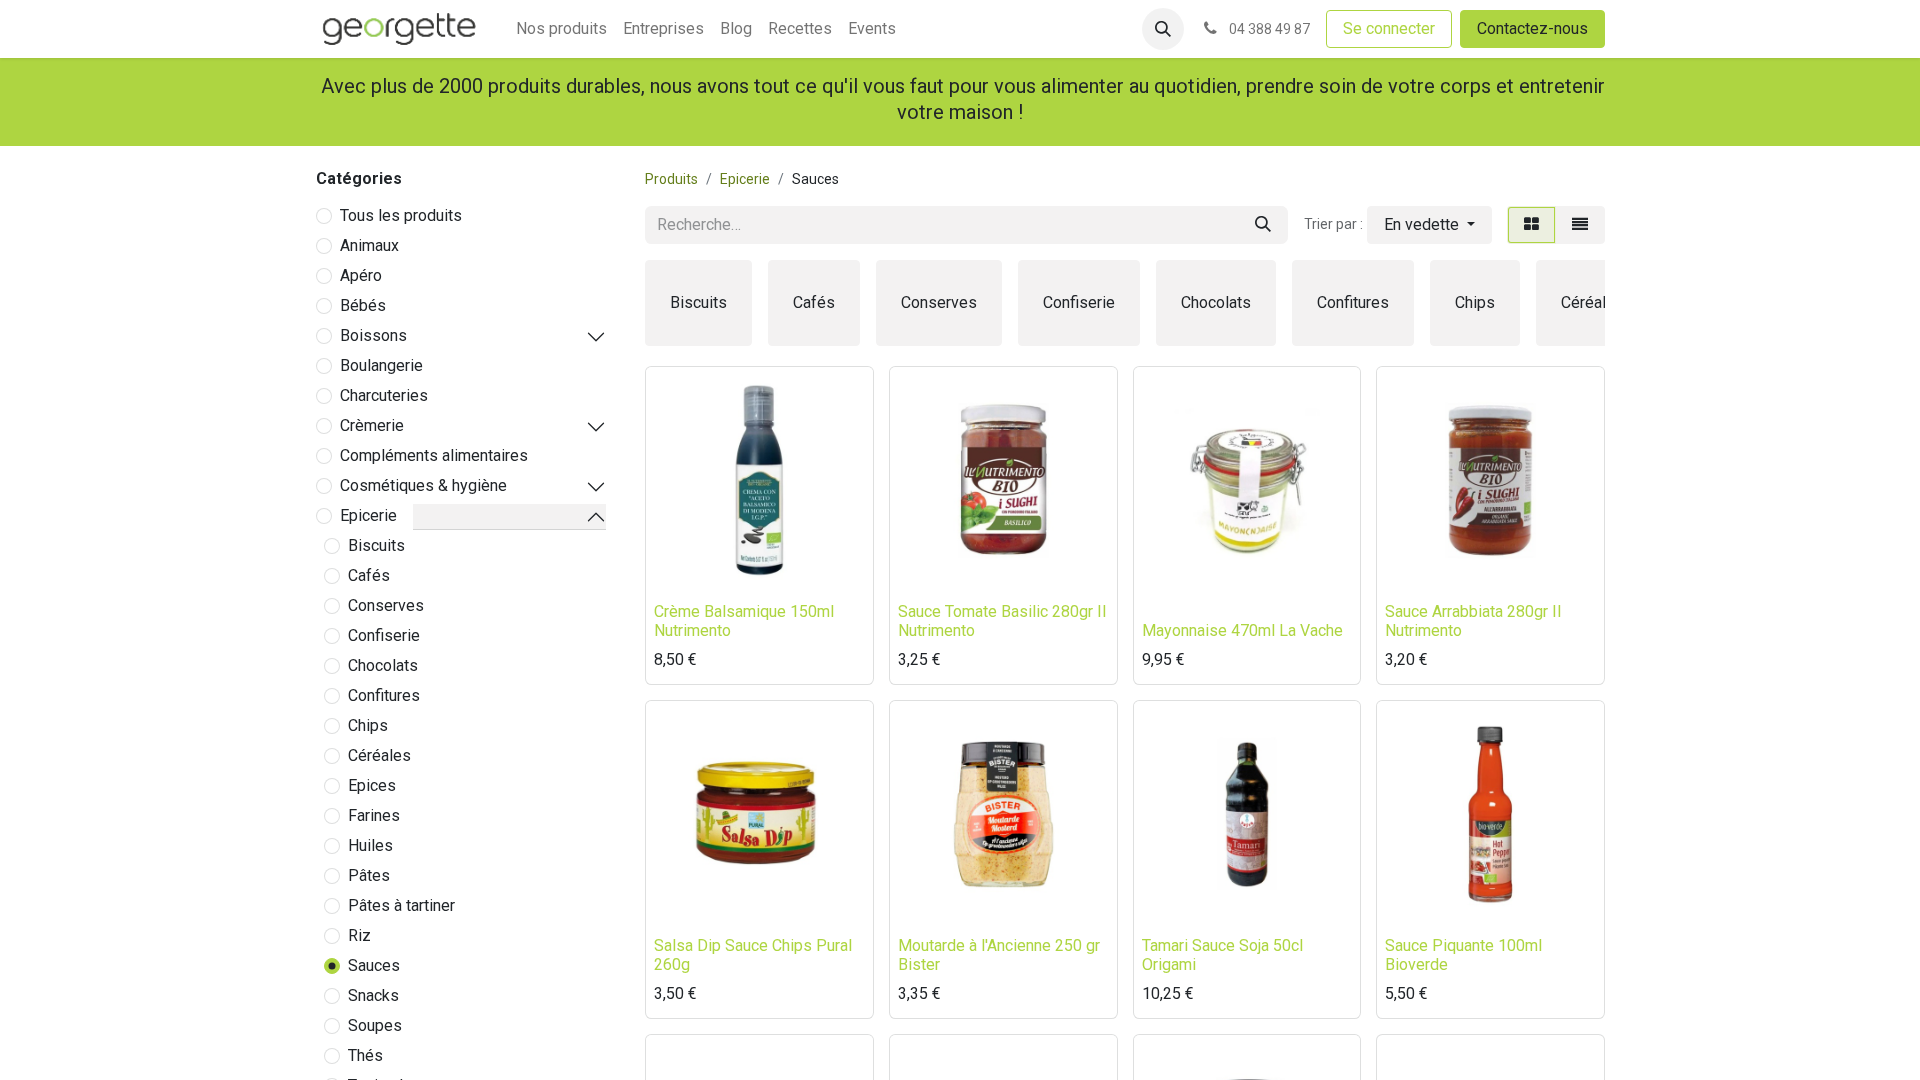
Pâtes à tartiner (401, 905)
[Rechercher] (1263, 225)
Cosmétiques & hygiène (423, 485)
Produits (671, 179)
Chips (368, 725)
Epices (372, 785)
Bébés (363, 305)
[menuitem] (561, 29)
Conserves (386, 605)
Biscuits (376, 545)
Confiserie (384, 635)
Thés (365, 1055)
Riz (359, 935)
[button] (1163, 29)
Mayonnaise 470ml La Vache (1242, 630)
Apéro (361, 275)
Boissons (373, 335)
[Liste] (1580, 225)
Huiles (370, 845)
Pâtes (369, 875)
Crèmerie (372, 425)
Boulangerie (381, 365)
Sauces (374, 965)
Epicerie (368, 515)
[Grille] (1531, 225)
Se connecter (1389, 28)
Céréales (379, 755)
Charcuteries (384, 395)
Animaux (369, 245)
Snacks (373, 995)
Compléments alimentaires (434, 455)
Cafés (369, 575)
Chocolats (383, 665)
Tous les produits (401, 215)
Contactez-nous (1532, 28)
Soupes (375, 1025)
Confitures (384, 695)
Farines (374, 815)
